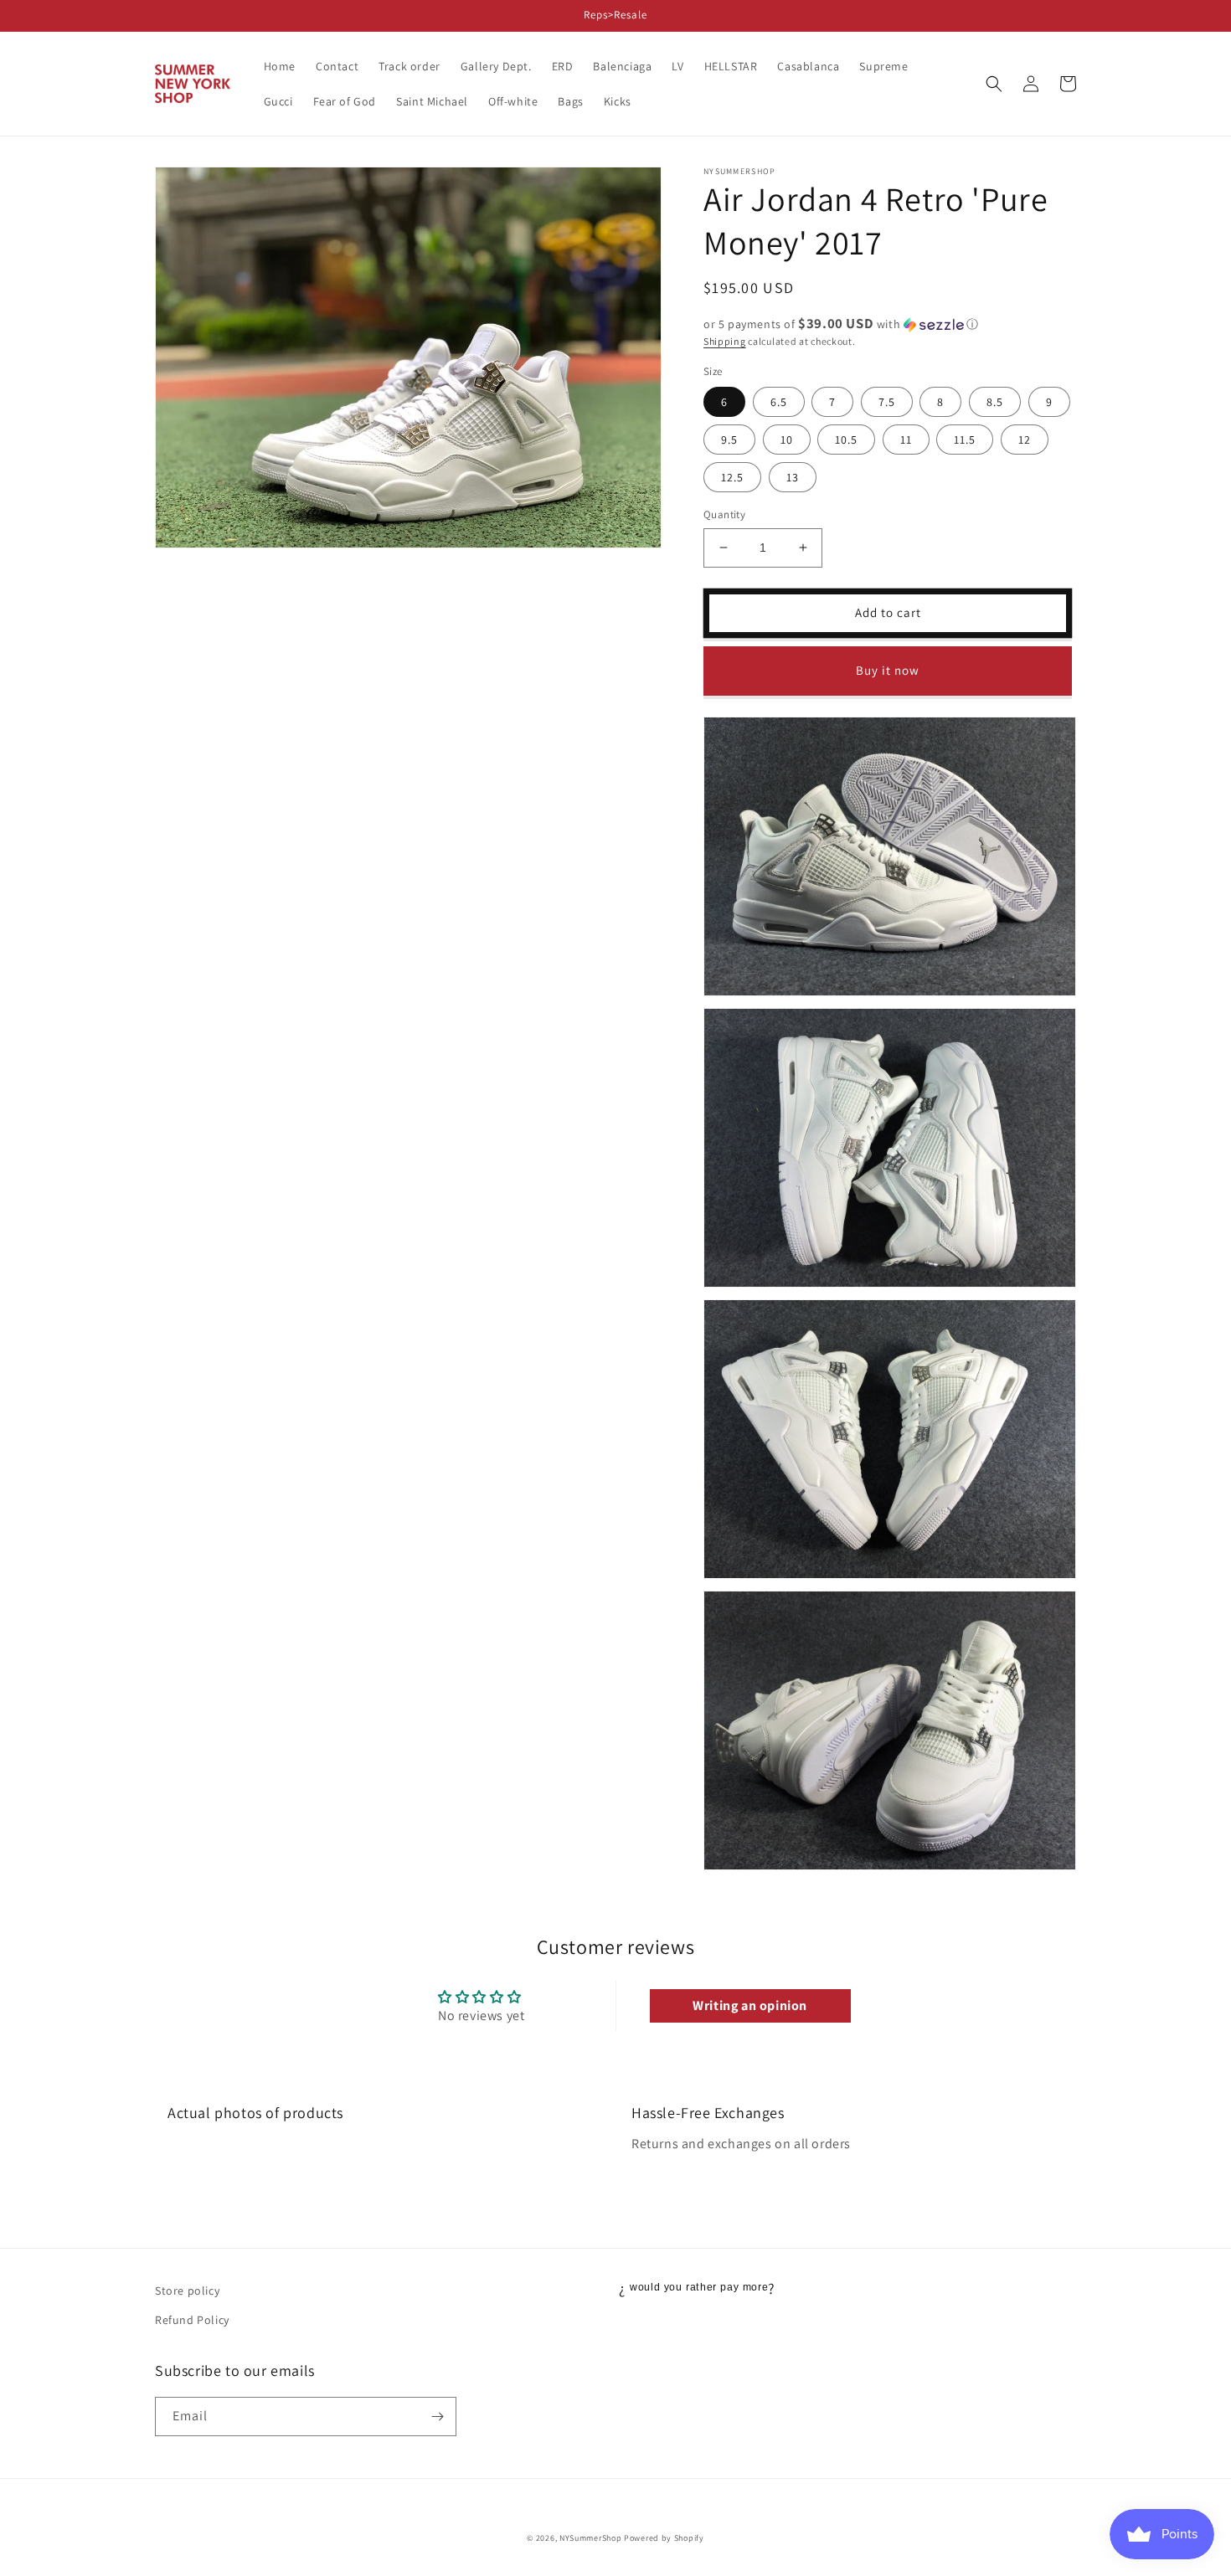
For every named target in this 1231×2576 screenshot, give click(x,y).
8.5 (995, 402)
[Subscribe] (437, 2417)
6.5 (779, 402)
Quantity (724, 514)
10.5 (846, 440)
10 (787, 440)
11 (906, 440)
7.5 (887, 402)
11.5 (965, 440)
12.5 (732, 477)
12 (1025, 440)
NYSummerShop (590, 2538)
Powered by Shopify (664, 2538)
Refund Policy (192, 2320)
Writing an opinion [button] (750, 2005)
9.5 (729, 440)
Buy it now (888, 670)
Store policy (187, 2291)
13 (793, 477)
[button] (994, 84)
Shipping (725, 341)
